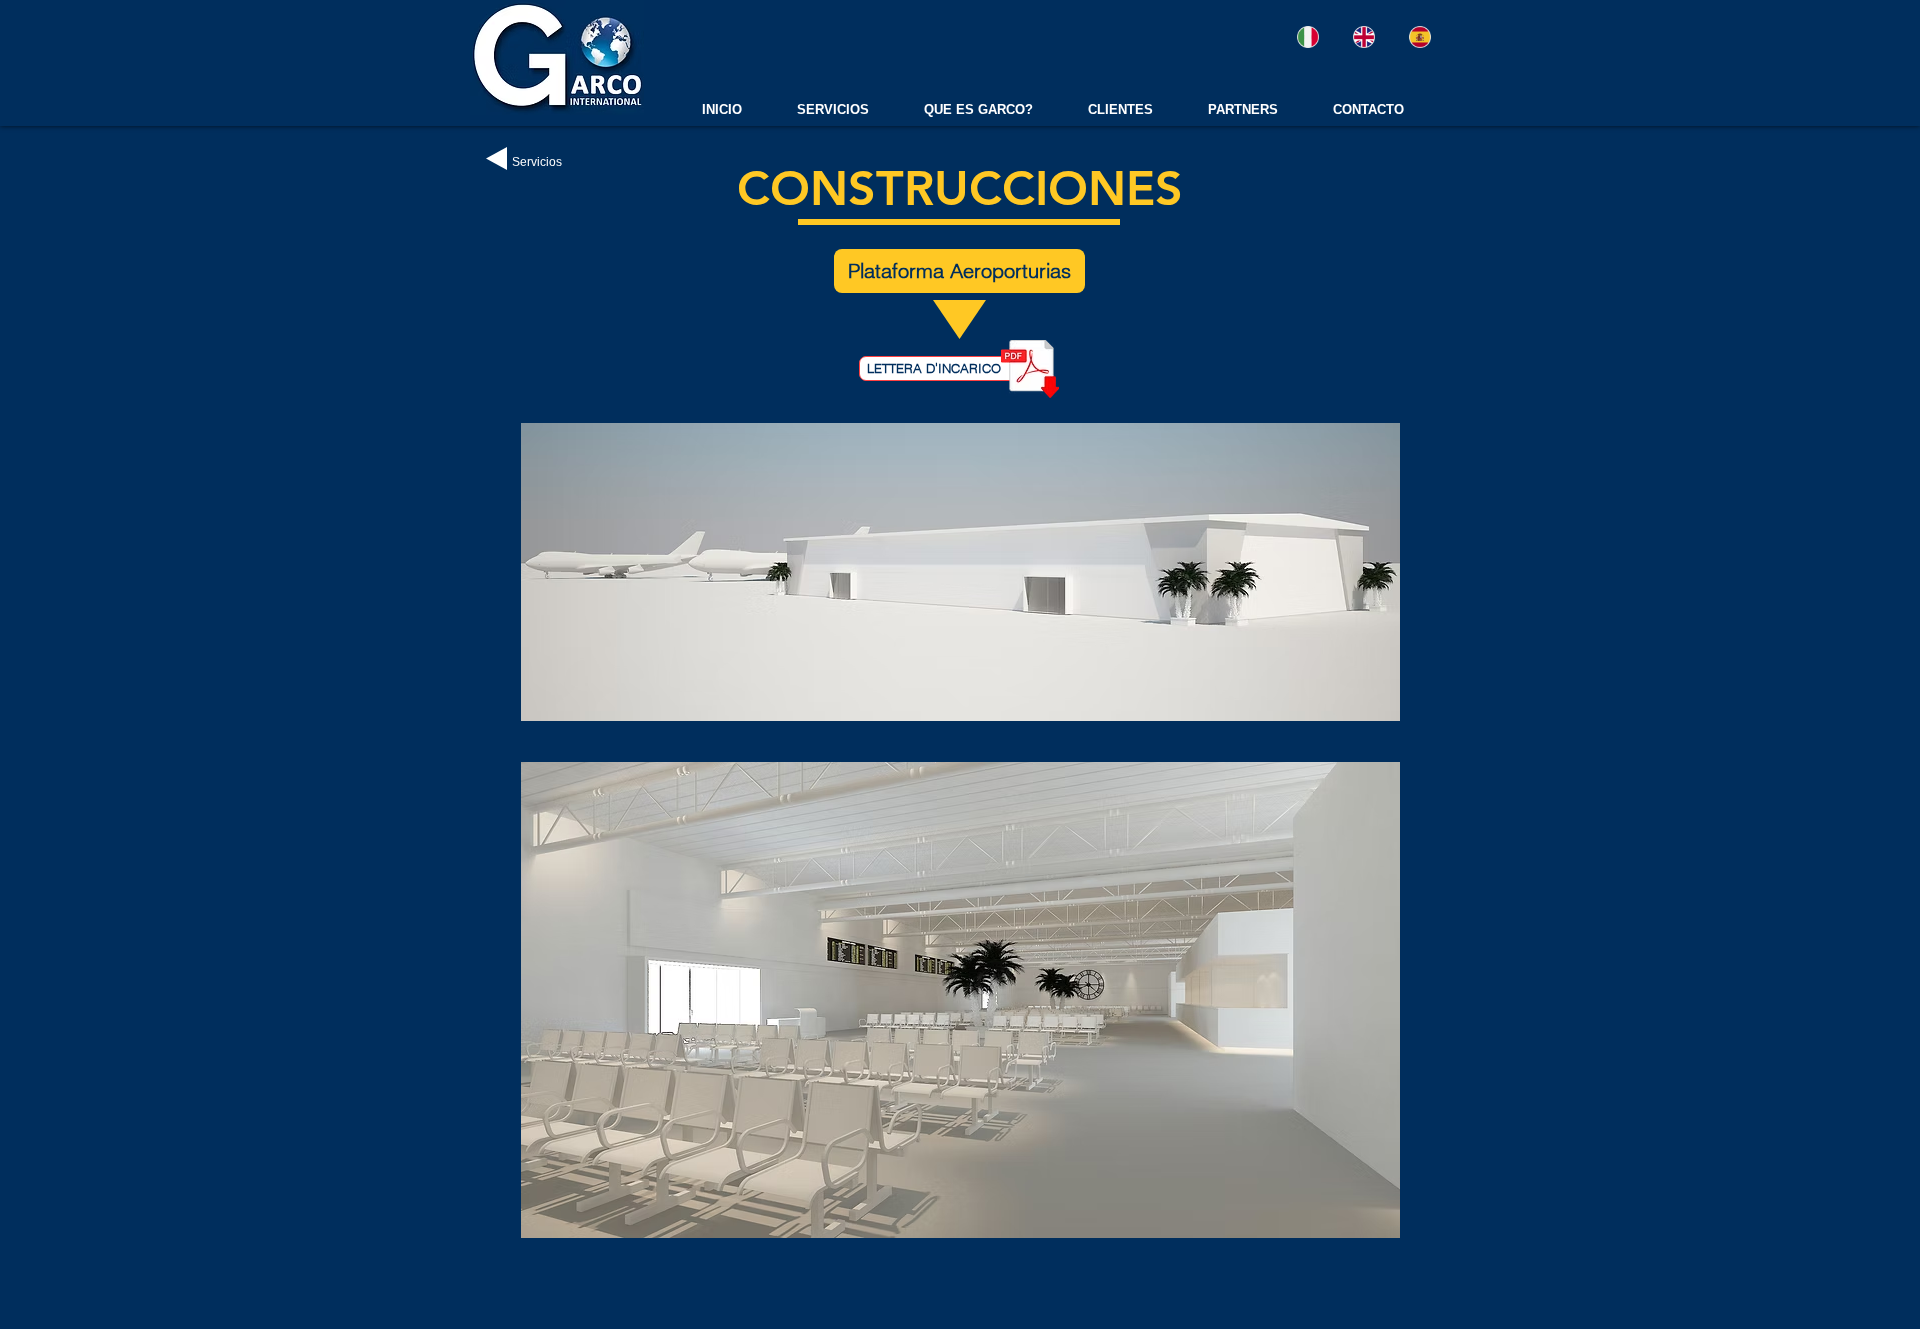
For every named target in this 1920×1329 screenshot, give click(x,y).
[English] (1363, 37)
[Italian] (1307, 37)
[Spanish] (1420, 37)
